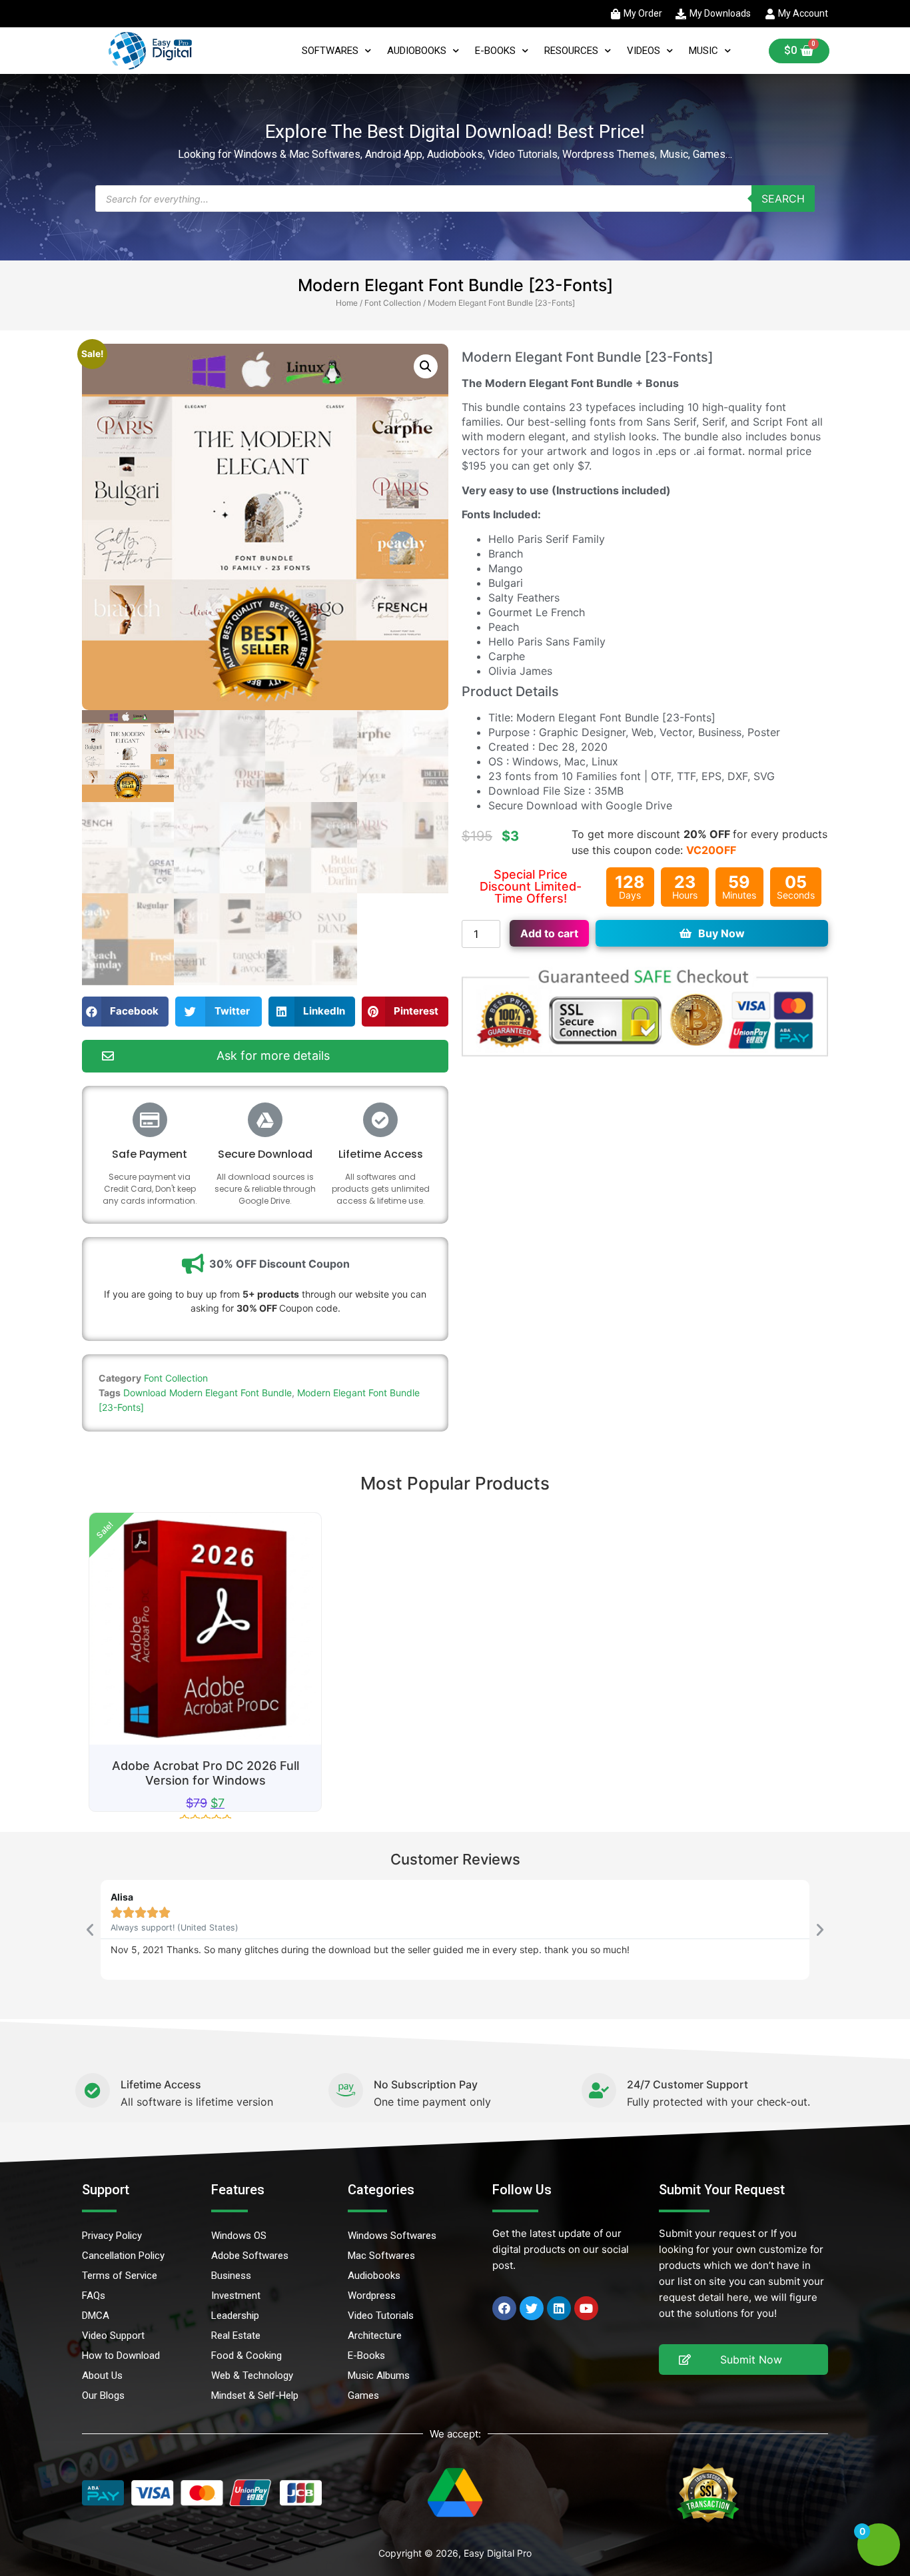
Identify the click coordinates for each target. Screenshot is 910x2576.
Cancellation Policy (123, 2256)
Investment (236, 2296)
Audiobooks (417, 51)
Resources (571, 51)
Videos (644, 51)
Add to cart (549, 933)
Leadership (235, 2316)
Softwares (330, 51)
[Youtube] (586, 2308)
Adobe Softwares (250, 2256)
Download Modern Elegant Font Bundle (208, 1393)
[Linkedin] (559, 2308)
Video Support (113, 2336)
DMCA (96, 2316)
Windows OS (239, 2236)
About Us (102, 2375)
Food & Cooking (246, 2356)
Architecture (375, 2336)
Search (783, 199)
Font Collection (393, 303)
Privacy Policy (112, 2236)
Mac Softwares (381, 2256)
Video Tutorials (381, 2316)
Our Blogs (103, 2395)
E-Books (495, 51)
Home (347, 303)
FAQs (94, 2296)
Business (231, 2276)
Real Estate (236, 2336)
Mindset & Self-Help (255, 2395)
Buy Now (721, 933)
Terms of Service (120, 2276)
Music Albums (379, 2375)
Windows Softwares (392, 2236)
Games (363, 2395)
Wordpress (372, 2296)
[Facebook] (504, 2308)
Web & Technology (252, 2375)
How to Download (121, 2356)
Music (703, 51)
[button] (426, 366)
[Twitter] (532, 2308)
